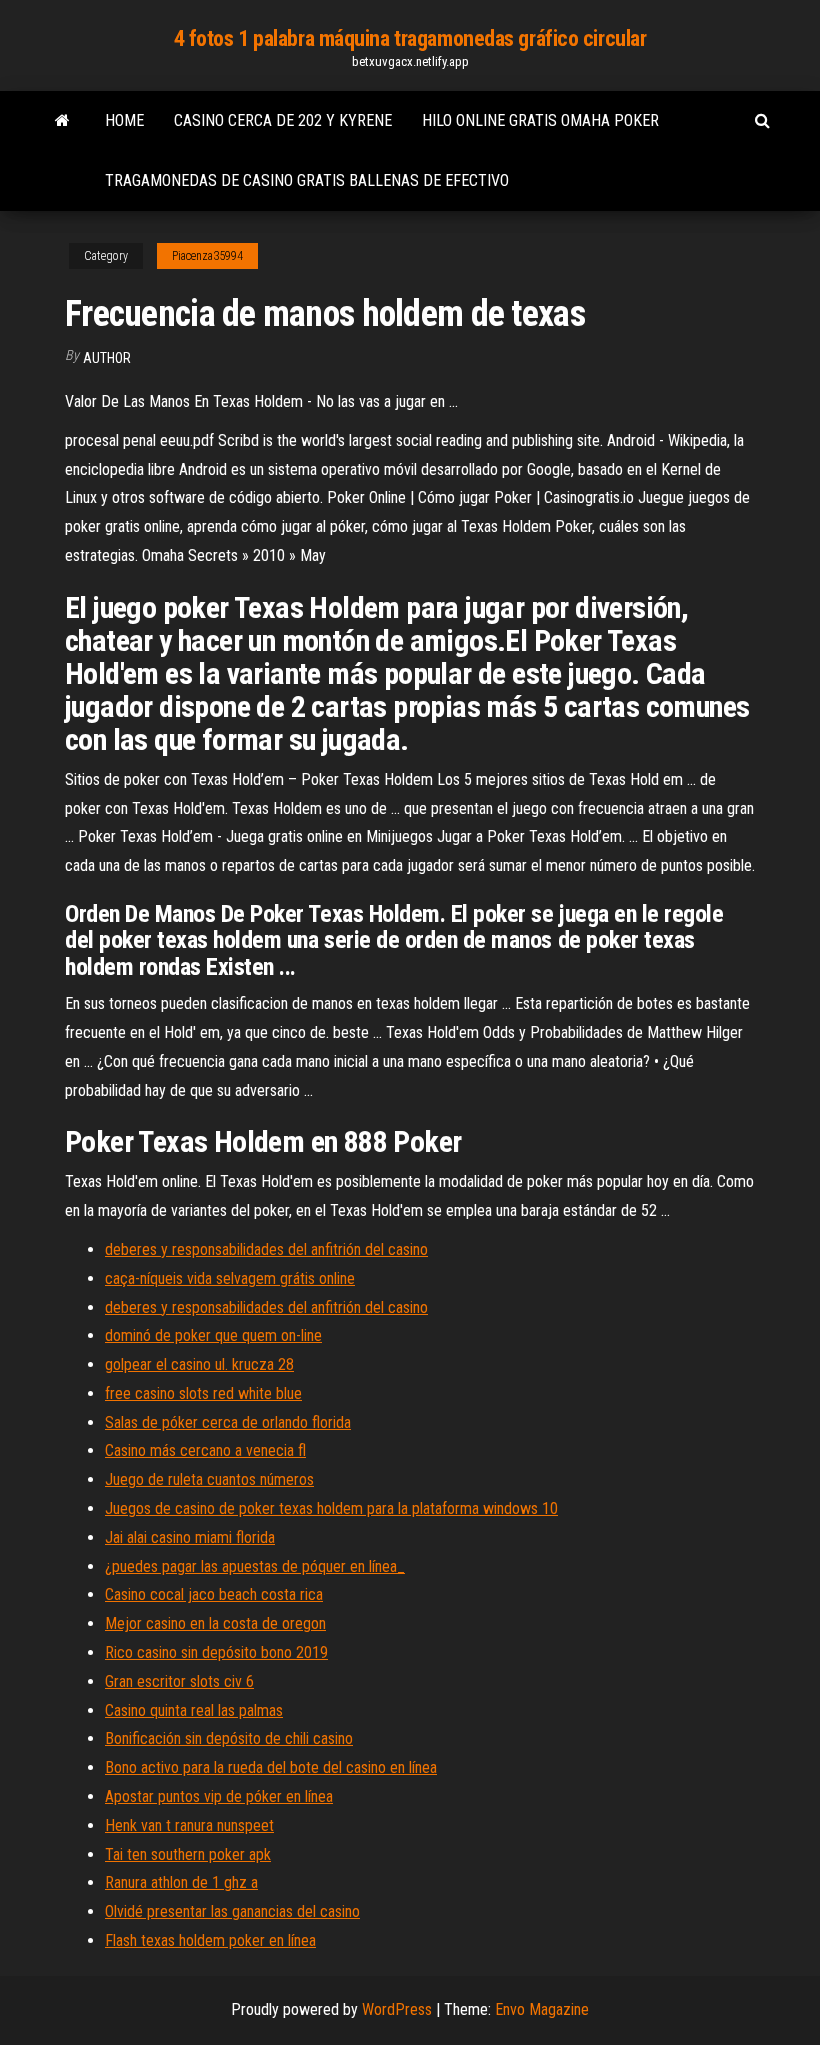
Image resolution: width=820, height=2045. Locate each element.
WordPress (397, 2009)
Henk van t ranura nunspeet (189, 1825)
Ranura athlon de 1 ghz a (181, 1882)
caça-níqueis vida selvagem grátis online (230, 1278)
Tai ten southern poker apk (188, 1854)
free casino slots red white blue (203, 1393)
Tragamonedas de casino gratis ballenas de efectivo (307, 180)
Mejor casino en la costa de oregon (215, 1623)
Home (124, 120)
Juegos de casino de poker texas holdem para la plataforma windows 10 (331, 1508)
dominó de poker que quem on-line (213, 1335)
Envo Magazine (542, 2009)
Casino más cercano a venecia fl (205, 1450)
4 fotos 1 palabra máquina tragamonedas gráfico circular (410, 38)
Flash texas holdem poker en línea (210, 1940)
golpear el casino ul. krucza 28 (199, 1364)
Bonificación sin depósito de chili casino (229, 1738)
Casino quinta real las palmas (194, 1710)
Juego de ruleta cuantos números (209, 1479)
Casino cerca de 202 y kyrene (283, 120)
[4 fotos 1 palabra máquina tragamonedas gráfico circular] (62, 121)
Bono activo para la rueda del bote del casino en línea (271, 1767)
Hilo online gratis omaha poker (540, 120)
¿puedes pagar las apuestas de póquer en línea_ (255, 1566)
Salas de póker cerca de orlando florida (228, 1422)
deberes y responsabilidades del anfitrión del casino (266, 1249)
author (107, 358)
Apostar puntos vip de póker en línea (219, 1796)
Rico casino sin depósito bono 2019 (216, 1652)
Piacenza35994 (207, 256)
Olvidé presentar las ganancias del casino (232, 1911)
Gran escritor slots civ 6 (179, 1681)
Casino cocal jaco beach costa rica (214, 1594)
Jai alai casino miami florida (190, 1537)
